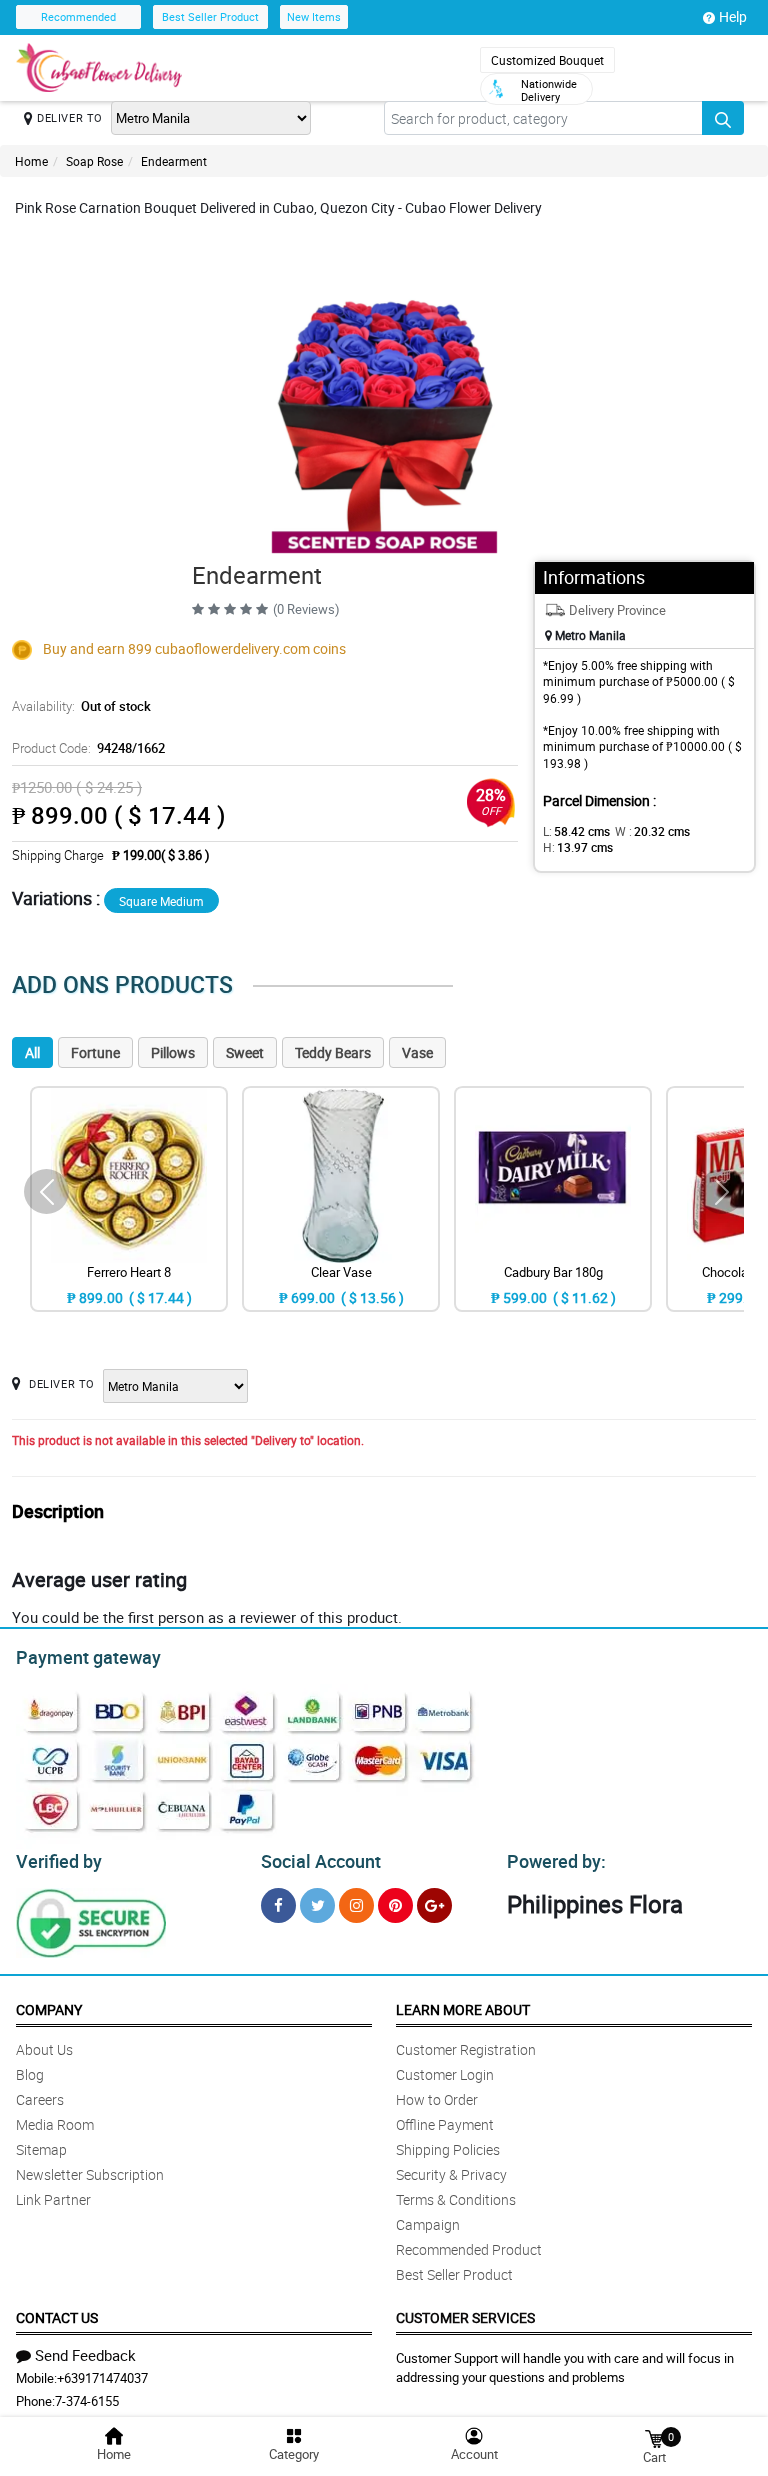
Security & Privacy (451, 2174)
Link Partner (53, 2199)
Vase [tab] (417, 1052)
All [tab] (32, 1052)
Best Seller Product (210, 16)
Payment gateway (88, 1657)
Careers (40, 2099)
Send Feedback (85, 2355)
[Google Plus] (434, 1905)
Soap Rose (94, 161)
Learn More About (463, 2009)
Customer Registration (466, 2049)
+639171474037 (102, 2378)
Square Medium (161, 901)
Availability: (81, 706)
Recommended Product (469, 2249)
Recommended (78, 16)
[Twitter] (317, 1905)
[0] (654, 2437)
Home (31, 161)
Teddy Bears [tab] (333, 1052)
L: (576, 831)
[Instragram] (356, 1905)
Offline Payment (445, 2124)
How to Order (437, 2099)
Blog (30, 2074)
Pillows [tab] (173, 1052)
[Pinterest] (395, 1905)
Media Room (55, 2124)
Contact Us (57, 2317)
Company (49, 2009)
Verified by (59, 1861)
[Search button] (723, 118)
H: (578, 847)
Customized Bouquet (547, 60)
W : (652, 831)
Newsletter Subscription (90, 2174)
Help (733, 16)
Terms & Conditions (456, 2199)
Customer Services (465, 2317)
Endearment (174, 161)
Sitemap (41, 2149)
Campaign (428, 2224)
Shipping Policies (448, 2149)
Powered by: (556, 1861)
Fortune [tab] (95, 1052)
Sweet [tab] (245, 1052)
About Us (44, 2049)
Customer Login (445, 2074)
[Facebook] (278, 1905)
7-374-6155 (87, 2401)
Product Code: (88, 748)
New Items (314, 16)
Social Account (321, 1861)
